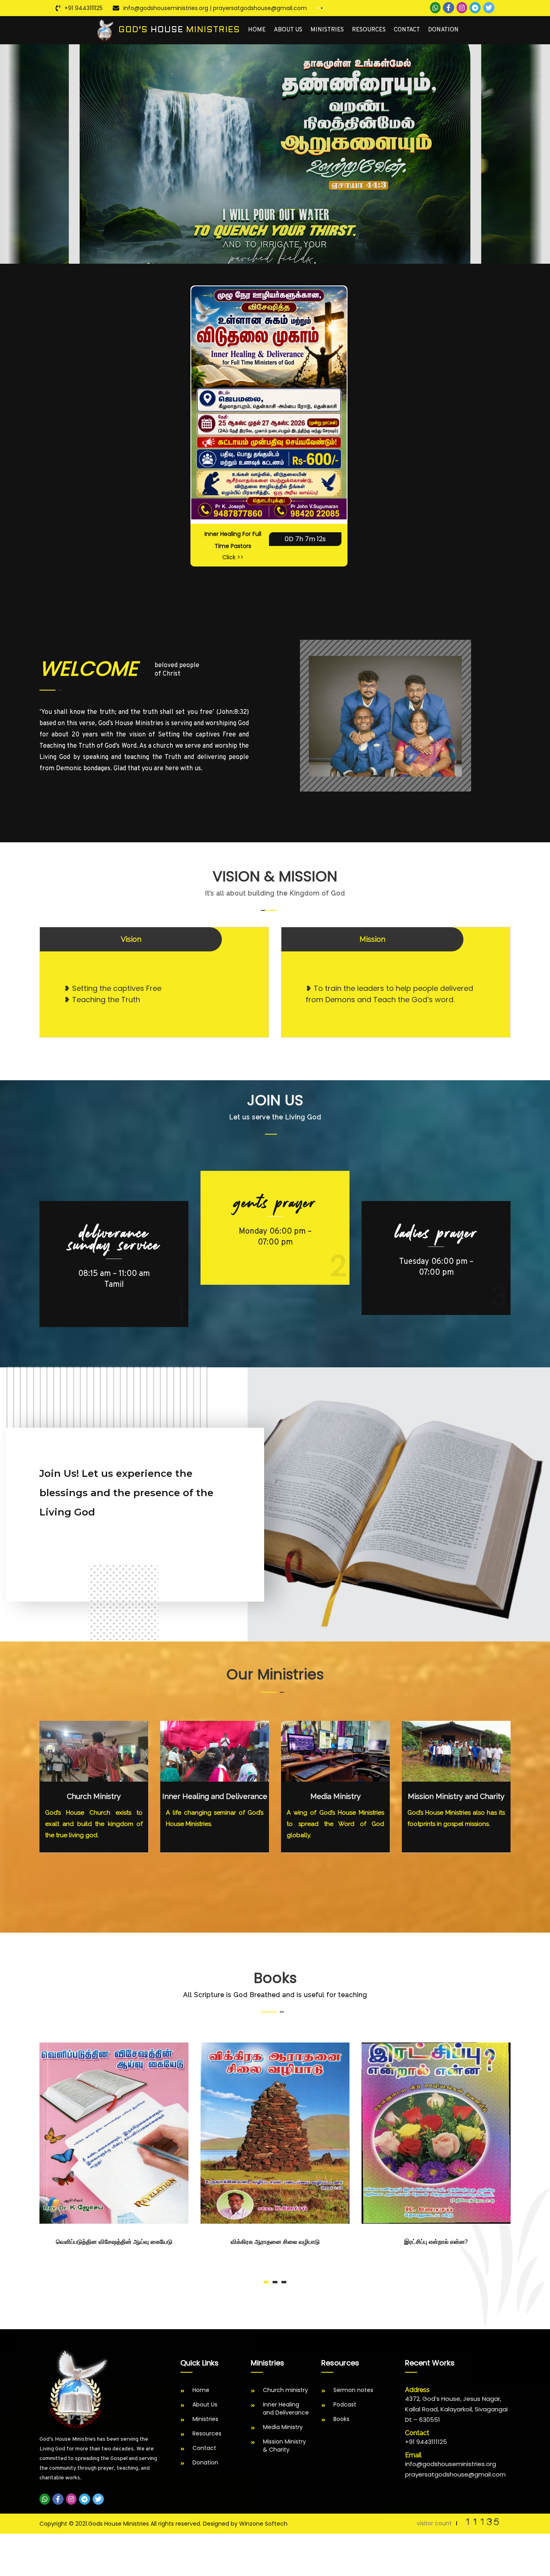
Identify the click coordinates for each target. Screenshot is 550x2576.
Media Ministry (336, 1796)
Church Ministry (94, 1796)
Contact (407, 30)
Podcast (345, 2404)
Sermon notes (353, 2390)
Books (341, 2419)
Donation (443, 30)
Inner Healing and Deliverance (215, 1796)
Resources (369, 30)
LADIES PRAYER (275, 1203)
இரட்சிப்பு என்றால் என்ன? (275, 2242)
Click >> (233, 557)
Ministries (327, 30)
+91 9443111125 (84, 8)
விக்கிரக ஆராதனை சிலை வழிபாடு (114, 2242)
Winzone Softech (263, 2524)
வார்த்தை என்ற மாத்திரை (436, 2242)
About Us (288, 30)
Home (257, 30)
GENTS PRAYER (114, 1233)
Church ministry (285, 2390)
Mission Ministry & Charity (284, 2446)
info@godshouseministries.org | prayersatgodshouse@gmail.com (215, 8)
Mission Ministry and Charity (456, 1796)
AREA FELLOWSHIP (436, 1239)
